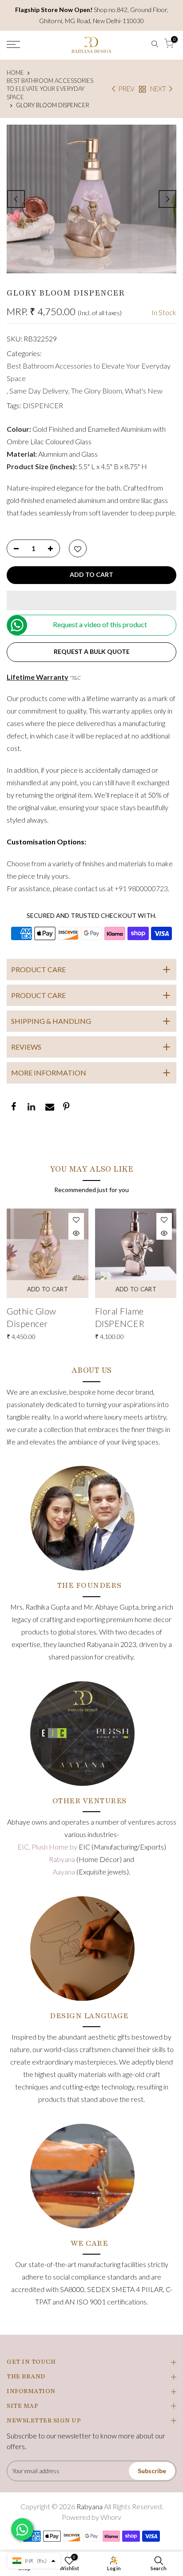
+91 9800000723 (141, 888)
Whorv (111, 2517)
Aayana (65, 1872)
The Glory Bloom (97, 391)
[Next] (167, 199)
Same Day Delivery (39, 391)
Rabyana (63, 1859)
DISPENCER (43, 405)
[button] (91, 600)
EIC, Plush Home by (48, 1847)
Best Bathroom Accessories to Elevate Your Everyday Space (50, 89)
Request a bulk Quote (92, 651)
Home (15, 73)
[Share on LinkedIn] (31, 1107)
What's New (144, 391)
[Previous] (16, 199)
